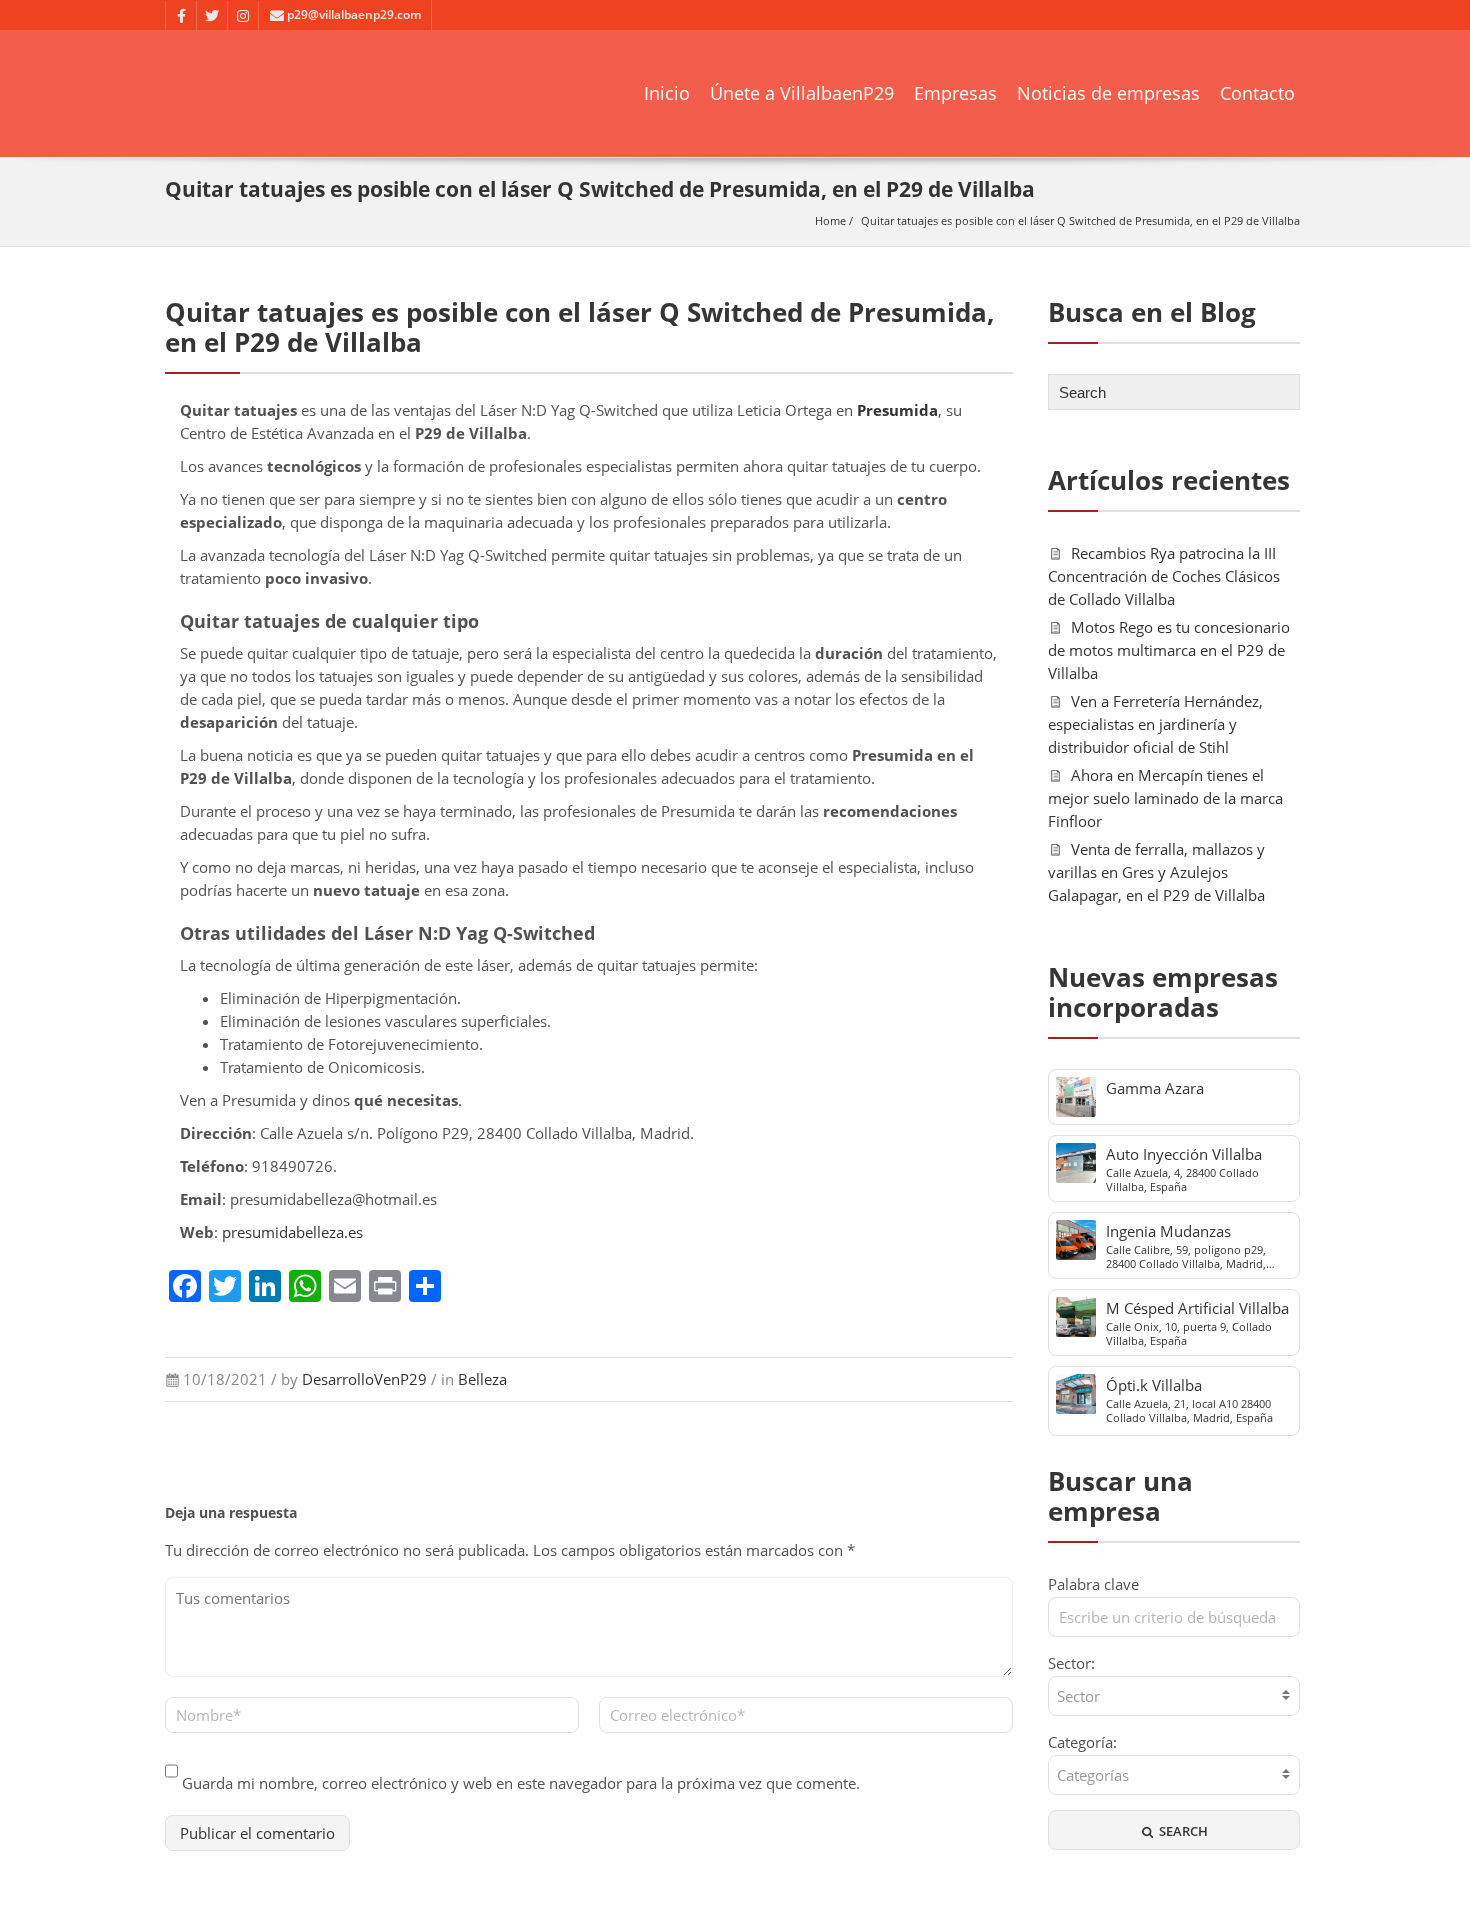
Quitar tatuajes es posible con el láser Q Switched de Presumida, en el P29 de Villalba (1080, 220)
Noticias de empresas (1108, 93)
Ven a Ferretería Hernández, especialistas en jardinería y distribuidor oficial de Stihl (1156, 724)
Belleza (482, 1379)
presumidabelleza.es (292, 1232)
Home (830, 220)
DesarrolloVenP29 (364, 1379)
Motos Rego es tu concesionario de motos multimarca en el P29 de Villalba (1169, 650)
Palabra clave (1093, 1584)
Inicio (667, 93)
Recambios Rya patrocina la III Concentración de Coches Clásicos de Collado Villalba (1164, 576)
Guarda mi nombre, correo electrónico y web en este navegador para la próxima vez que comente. (521, 1783)
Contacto (1257, 93)
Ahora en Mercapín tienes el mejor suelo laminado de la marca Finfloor (1165, 798)
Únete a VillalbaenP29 (802, 93)
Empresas (955, 93)
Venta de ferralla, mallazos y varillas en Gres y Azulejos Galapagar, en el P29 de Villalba (1157, 872)
